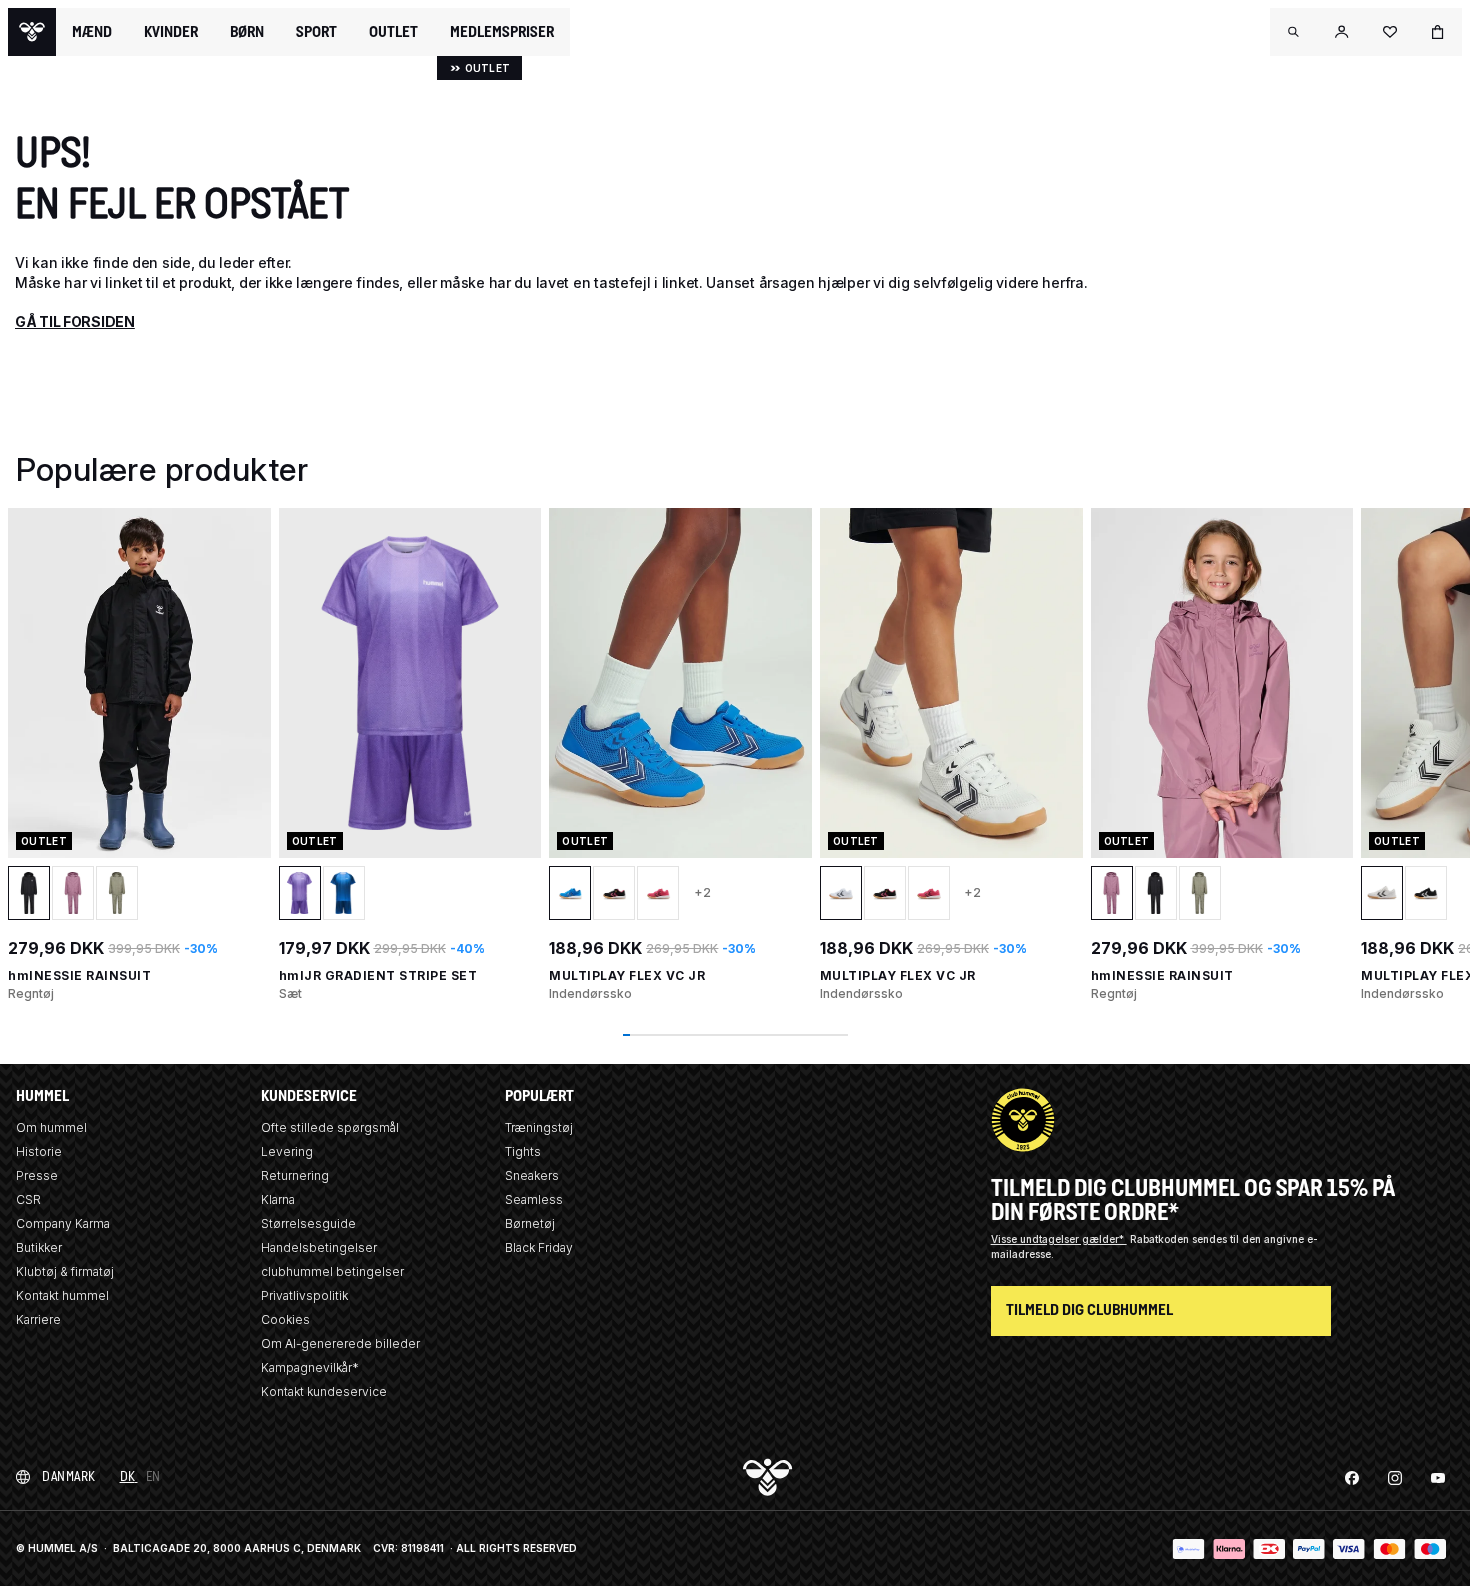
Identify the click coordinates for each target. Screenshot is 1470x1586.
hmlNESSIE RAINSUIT (79, 975)
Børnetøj (530, 1223)
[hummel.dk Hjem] (32, 32)
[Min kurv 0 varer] (1438, 32)
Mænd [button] (92, 32)
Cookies (285, 1319)
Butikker (39, 1247)
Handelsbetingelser (319, 1247)
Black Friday (539, 1247)
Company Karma (63, 1223)
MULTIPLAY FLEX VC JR (627, 975)
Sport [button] (316, 32)
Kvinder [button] (171, 32)
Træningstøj (539, 1127)
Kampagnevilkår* (310, 1367)
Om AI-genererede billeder (340, 1343)
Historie (39, 1151)
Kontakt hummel (62, 1295)
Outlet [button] (393, 32)
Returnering (295, 1175)
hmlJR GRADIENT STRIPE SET (378, 975)
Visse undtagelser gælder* (1059, 1239)
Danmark (69, 1476)
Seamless (534, 1199)
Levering (287, 1151)
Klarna (278, 1199)
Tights (523, 1151)
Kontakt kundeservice (324, 1391)
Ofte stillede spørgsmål (330, 1127)
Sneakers (532, 1175)
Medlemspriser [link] (502, 31)
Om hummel (51, 1127)
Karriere (38, 1319)
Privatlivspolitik (304, 1295)
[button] (1294, 32)
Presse (37, 1175)
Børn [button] (247, 32)
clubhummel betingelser (332, 1271)
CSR (28, 1199)
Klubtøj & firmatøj (65, 1271)
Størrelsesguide (308, 1223)
